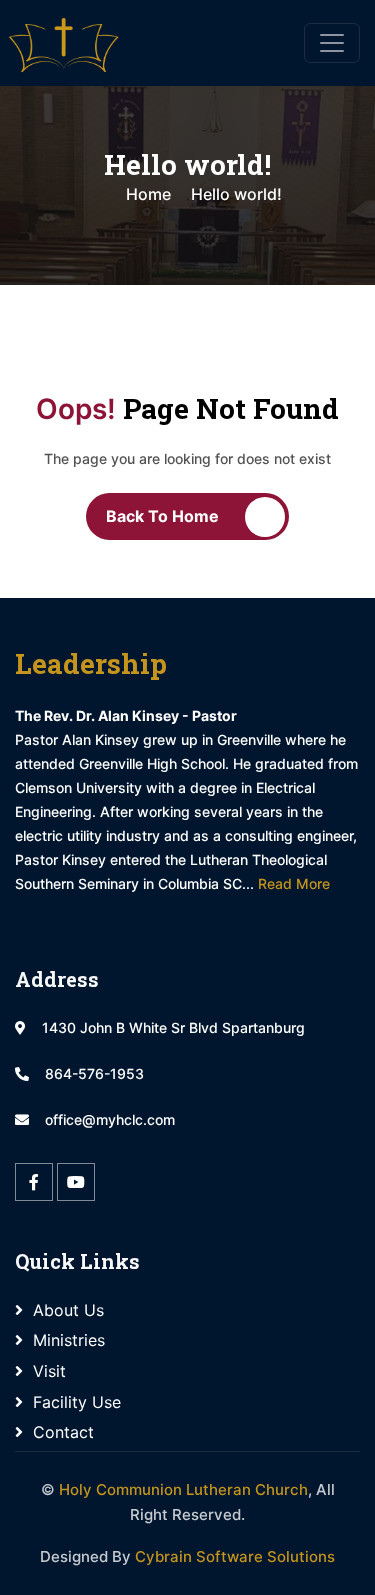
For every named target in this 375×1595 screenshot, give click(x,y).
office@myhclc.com (110, 1119)
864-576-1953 (94, 1073)
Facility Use (77, 1402)
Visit (49, 1371)
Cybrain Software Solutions (235, 1556)
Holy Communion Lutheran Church (183, 1489)
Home (148, 194)
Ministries (69, 1340)
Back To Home (162, 516)
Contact (63, 1432)
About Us (68, 1310)
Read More (294, 883)
